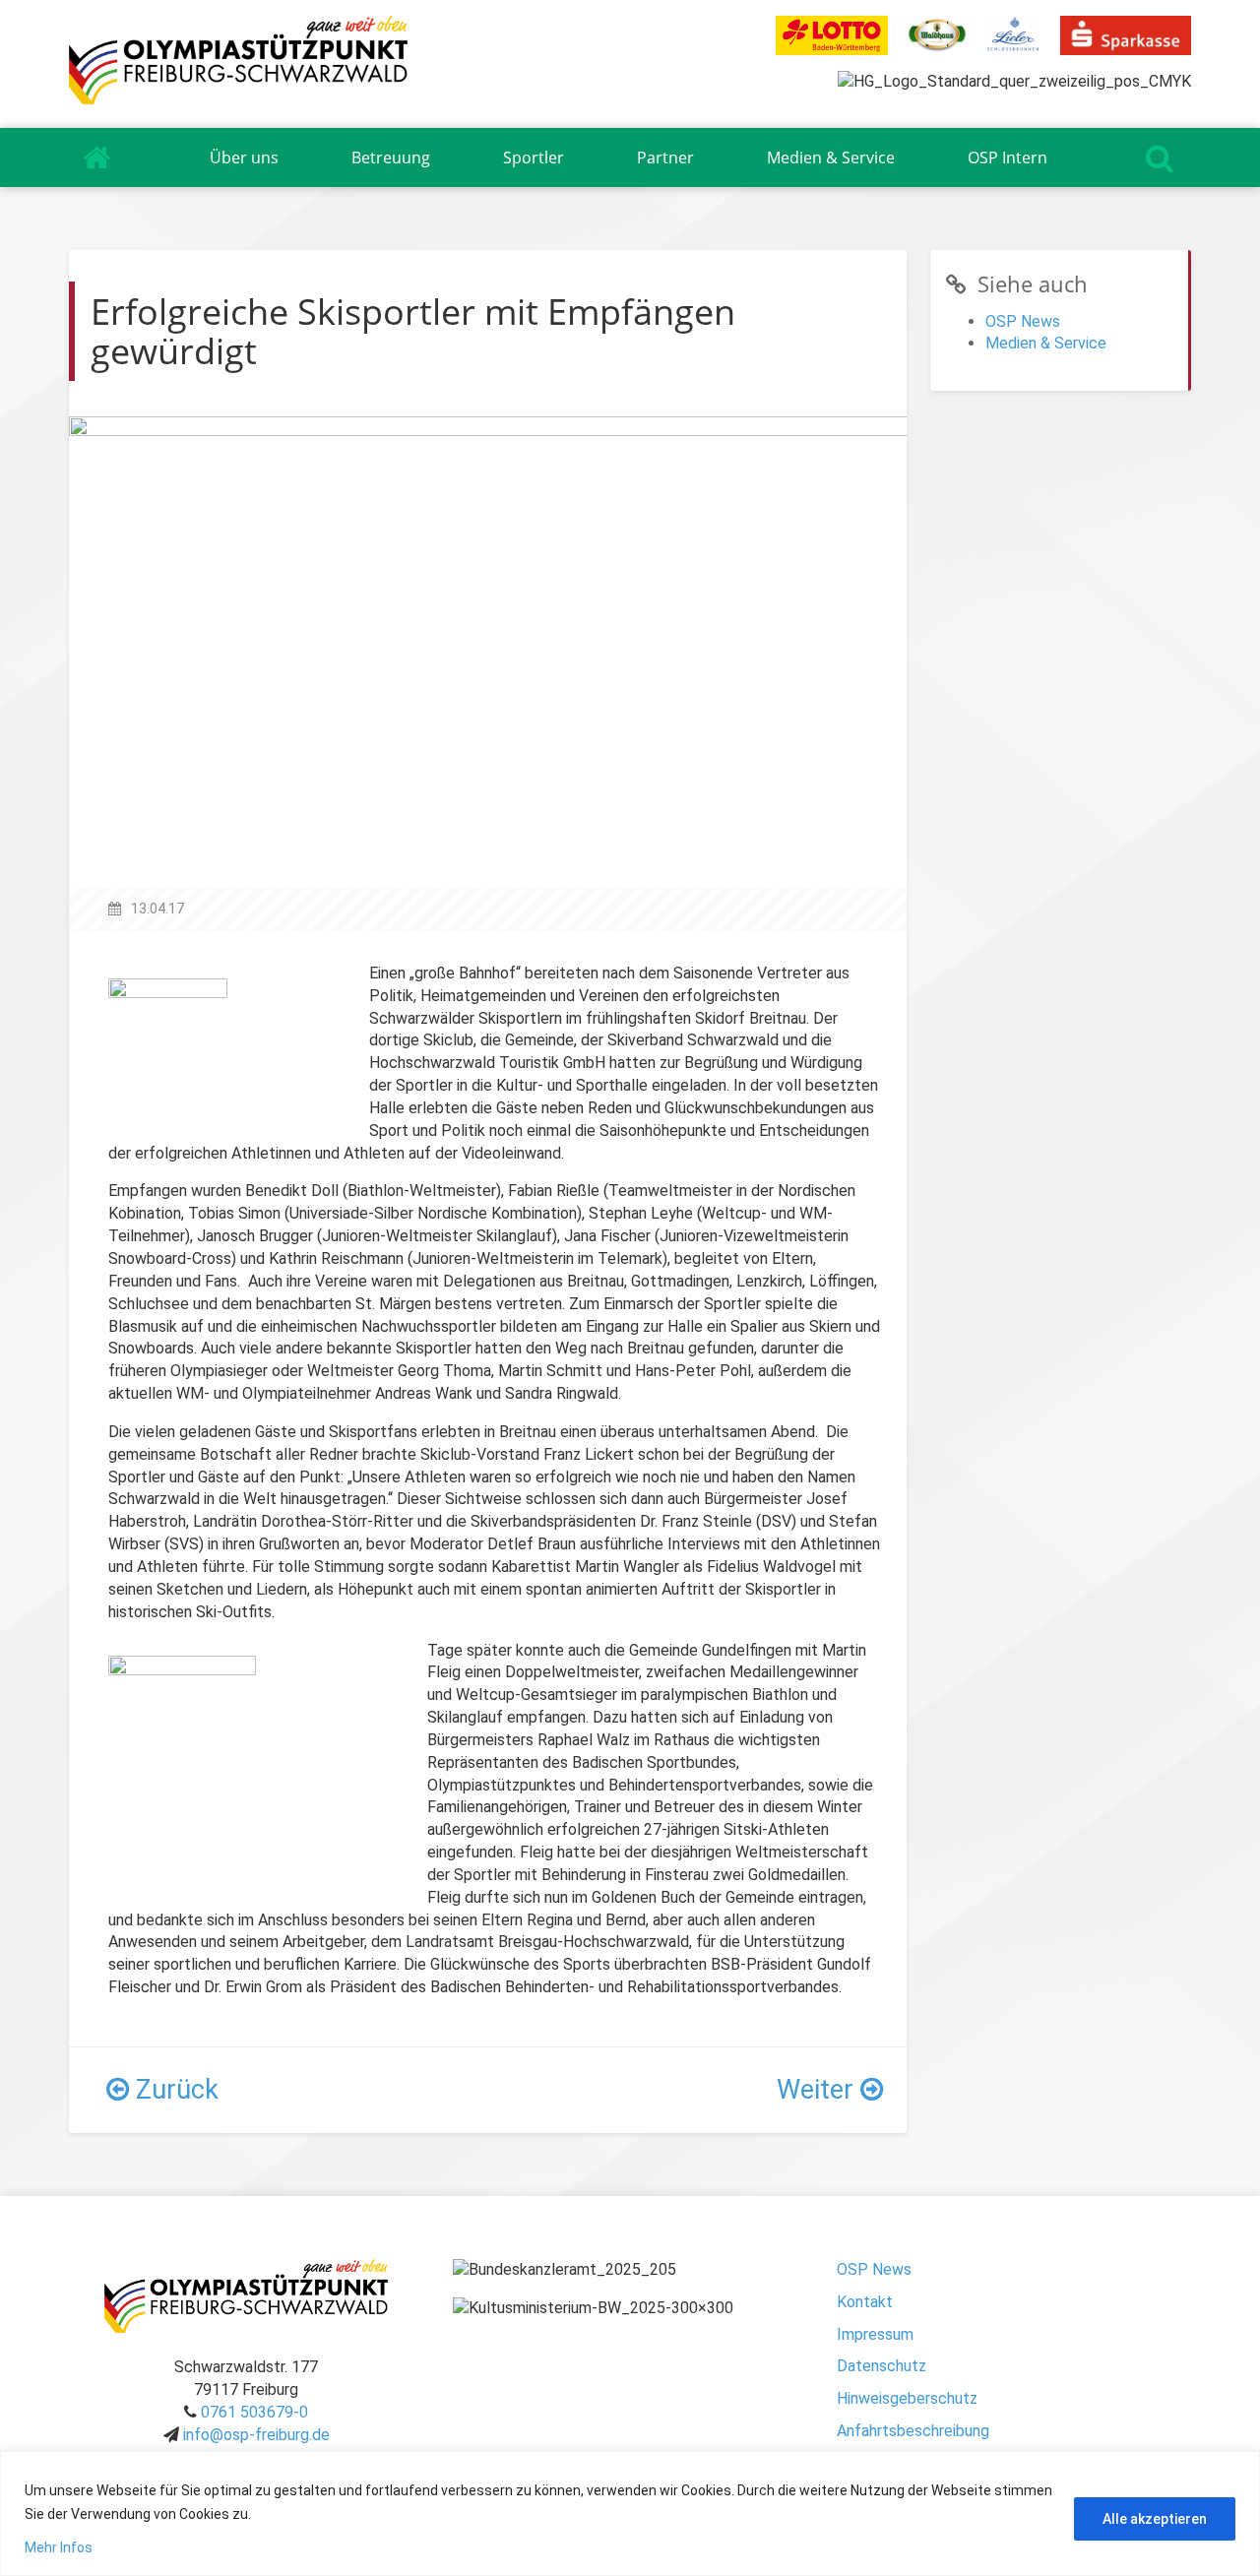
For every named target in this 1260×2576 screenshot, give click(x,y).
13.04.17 (157, 909)
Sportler (534, 157)
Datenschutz (882, 2366)
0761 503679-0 (254, 2412)
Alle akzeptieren (1155, 2519)
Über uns (244, 157)
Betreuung (391, 157)
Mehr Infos (59, 2547)
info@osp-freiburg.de (256, 2435)
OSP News (1023, 321)
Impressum (875, 2334)
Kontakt (865, 2302)
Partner (665, 157)
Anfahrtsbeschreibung (913, 2431)
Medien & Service (831, 157)
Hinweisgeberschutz (907, 2398)
